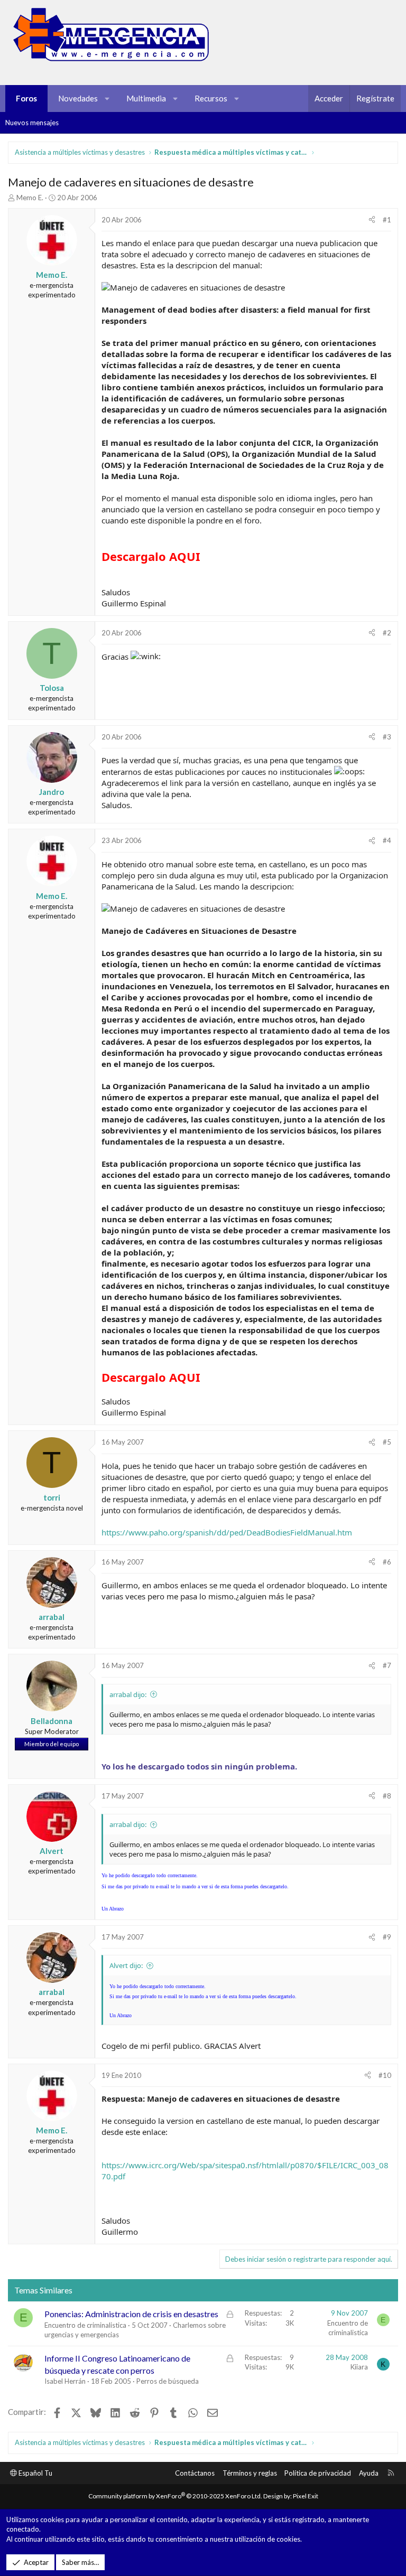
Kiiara (359, 2367)
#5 (387, 1442)
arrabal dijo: (128, 1694)
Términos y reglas (250, 2473)
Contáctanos (195, 2473)
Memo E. (30, 198)
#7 (387, 1665)
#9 (387, 1937)
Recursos (211, 98)
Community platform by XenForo (175, 2496)
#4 (387, 840)
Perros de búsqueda (168, 2381)
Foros (26, 98)
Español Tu (35, 2473)
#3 (387, 737)
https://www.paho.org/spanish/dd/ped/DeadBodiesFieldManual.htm (227, 1532)
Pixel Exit (306, 2496)
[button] (108, 99)
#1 (387, 220)
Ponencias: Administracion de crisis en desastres (131, 2314)
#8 (387, 1796)
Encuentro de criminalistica (85, 2325)
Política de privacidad (318, 2473)
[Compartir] (372, 220)
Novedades (78, 98)
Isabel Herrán (65, 2381)
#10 (385, 2075)
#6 (387, 1562)
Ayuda (369, 2473)
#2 (387, 633)
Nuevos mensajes (32, 123)
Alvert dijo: (126, 1965)
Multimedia (146, 98)
